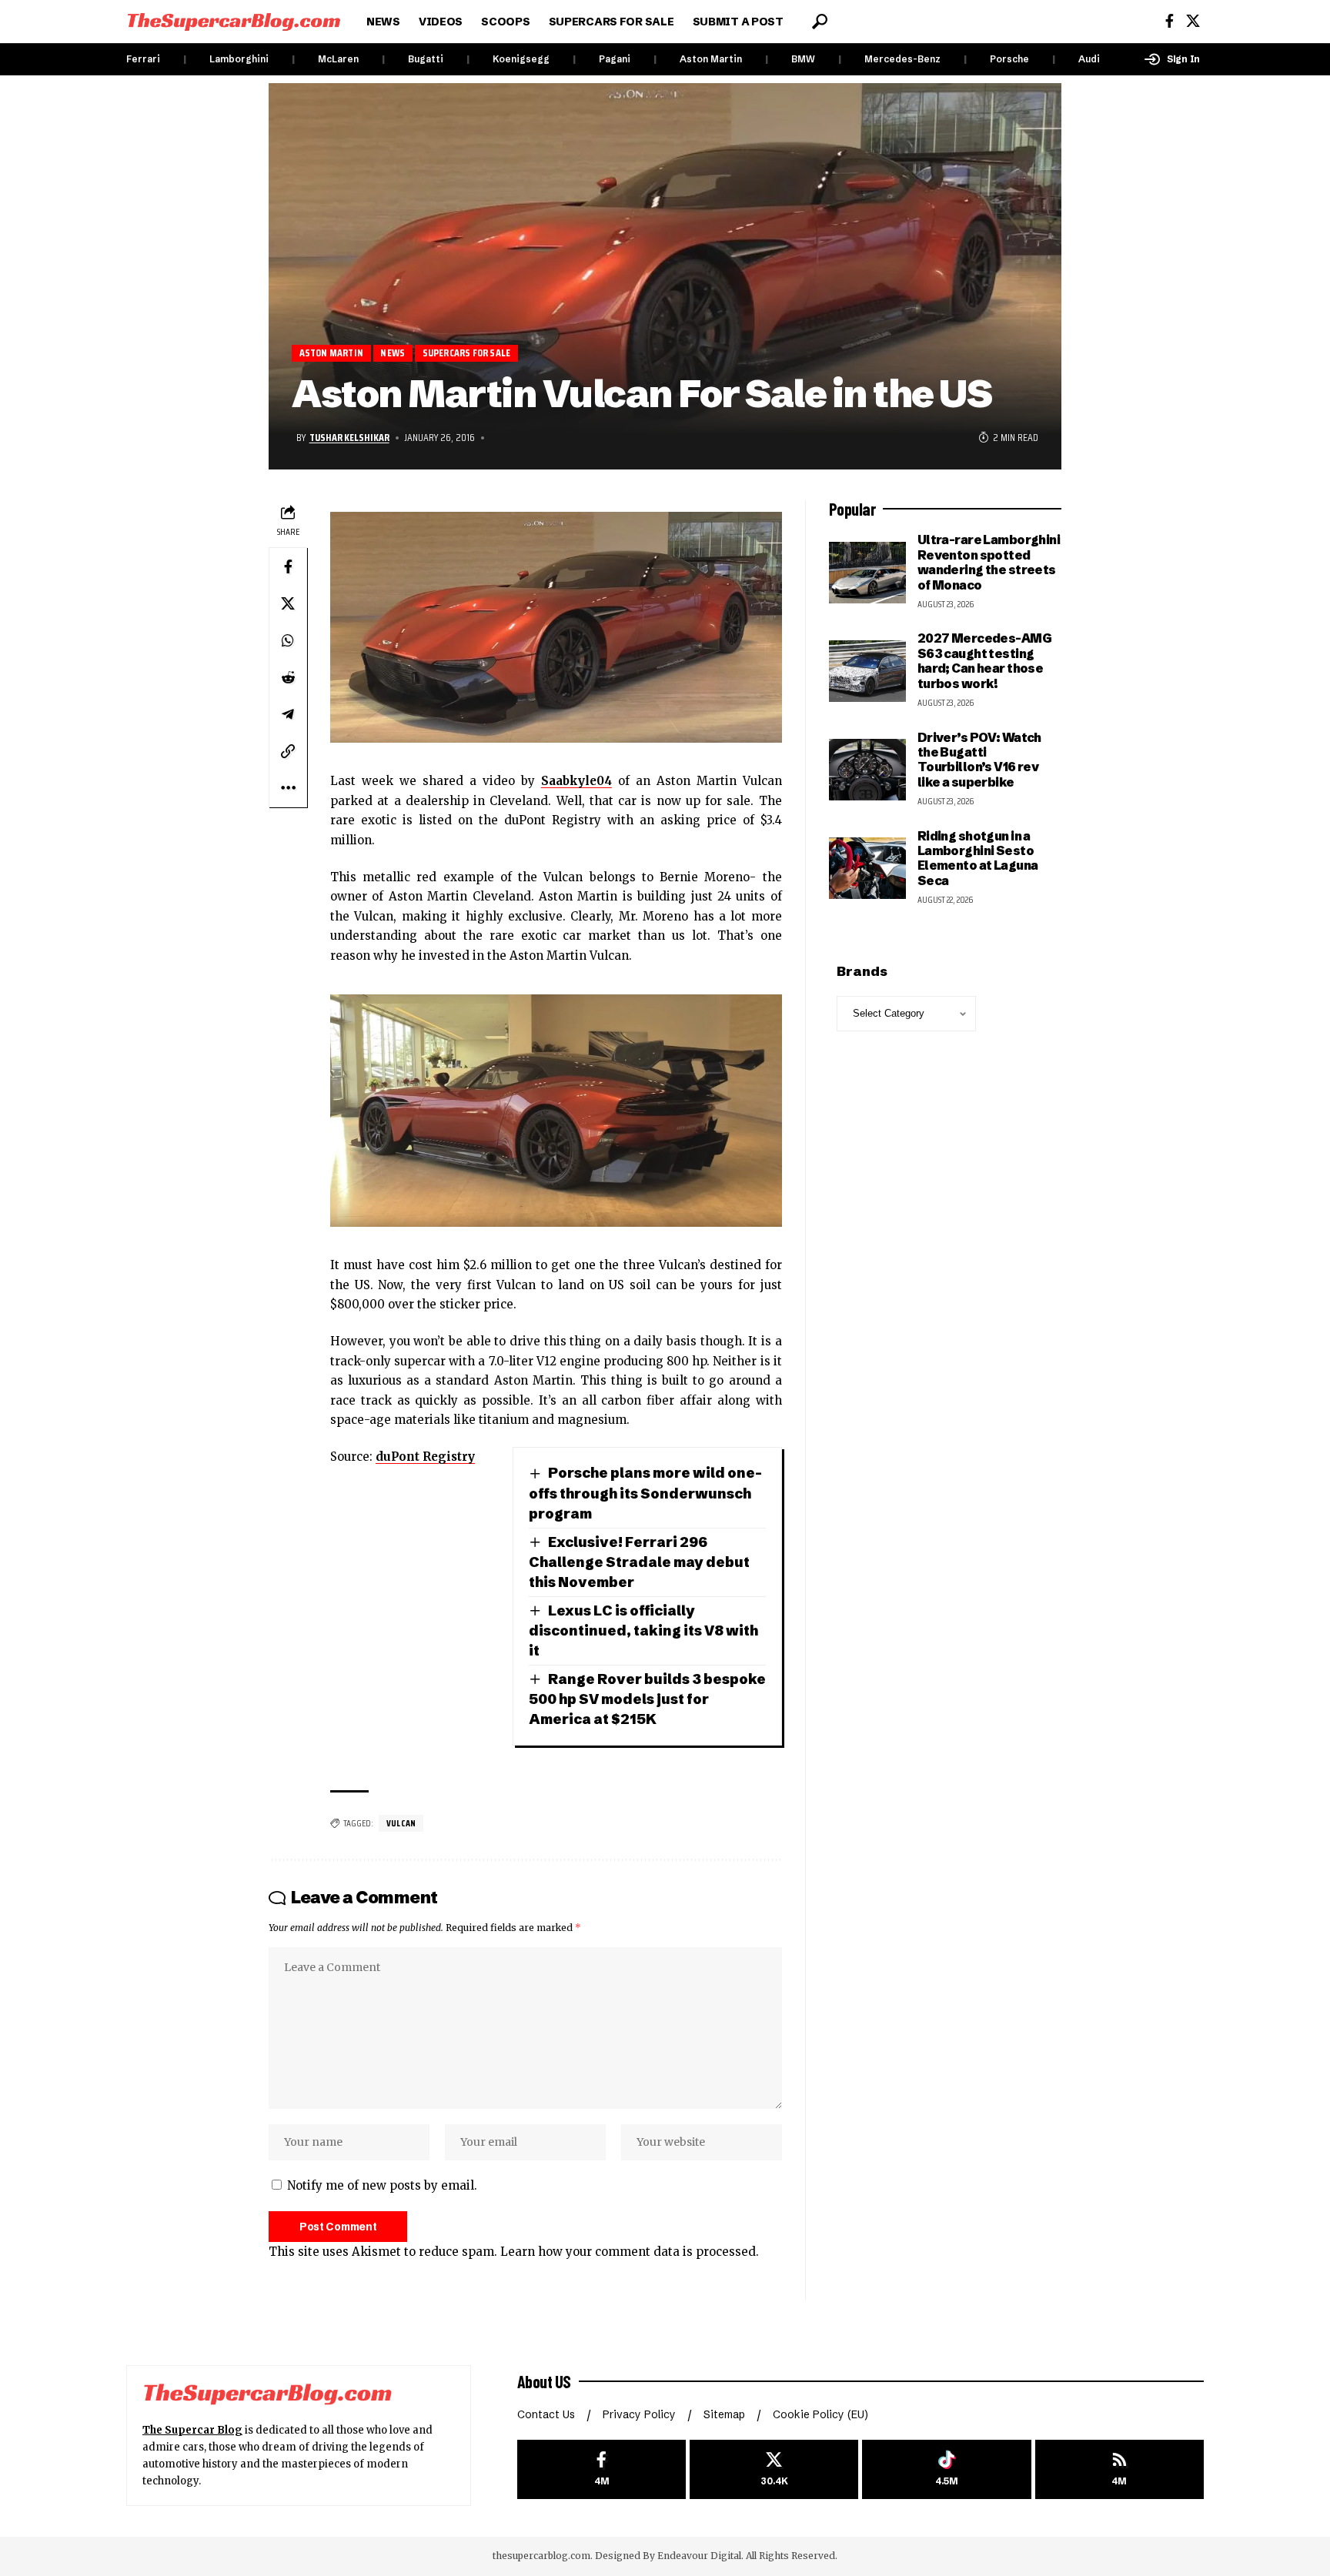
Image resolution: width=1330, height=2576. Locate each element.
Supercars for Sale (467, 353)
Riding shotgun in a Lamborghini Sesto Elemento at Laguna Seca (978, 858)
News (393, 353)
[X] (1193, 21)
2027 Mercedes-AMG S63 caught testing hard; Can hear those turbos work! (984, 660)
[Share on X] (288, 603)
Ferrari (143, 59)
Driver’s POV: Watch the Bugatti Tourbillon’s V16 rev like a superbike (979, 760)
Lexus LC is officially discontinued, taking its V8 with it (643, 1630)
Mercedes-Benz (902, 59)
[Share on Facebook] (288, 566)
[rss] (1119, 2469)
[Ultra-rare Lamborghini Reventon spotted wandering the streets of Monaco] (867, 573)
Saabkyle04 (576, 781)
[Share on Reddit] (288, 677)
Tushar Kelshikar (349, 437)
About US (544, 2381)
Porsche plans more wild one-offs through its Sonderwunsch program (645, 1493)
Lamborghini (239, 59)
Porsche (1009, 59)
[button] (820, 22)
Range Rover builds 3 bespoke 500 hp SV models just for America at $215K (647, 1699)
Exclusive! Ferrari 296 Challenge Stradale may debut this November (639, 1562)
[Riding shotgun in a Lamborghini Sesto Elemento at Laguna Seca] (867, 868)
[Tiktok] (946, 2469)
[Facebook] (1170, 21)
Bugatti (426, 59)
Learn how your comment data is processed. (630, 2252)
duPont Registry (425, 1457)
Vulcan (401, 1823)
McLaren (338, 59)
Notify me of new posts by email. (382, 2185)
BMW (803, 59)
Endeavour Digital (699, 2556)
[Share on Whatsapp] (288, 640)
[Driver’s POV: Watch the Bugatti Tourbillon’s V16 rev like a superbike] (867, 770)
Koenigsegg (521, 59)
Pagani (615, 59)
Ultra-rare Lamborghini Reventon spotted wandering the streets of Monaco (989, 562)
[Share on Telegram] (288, 714)
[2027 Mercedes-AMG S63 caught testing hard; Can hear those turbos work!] (867, 671)
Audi (1089, 59)
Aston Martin (711, 59)
